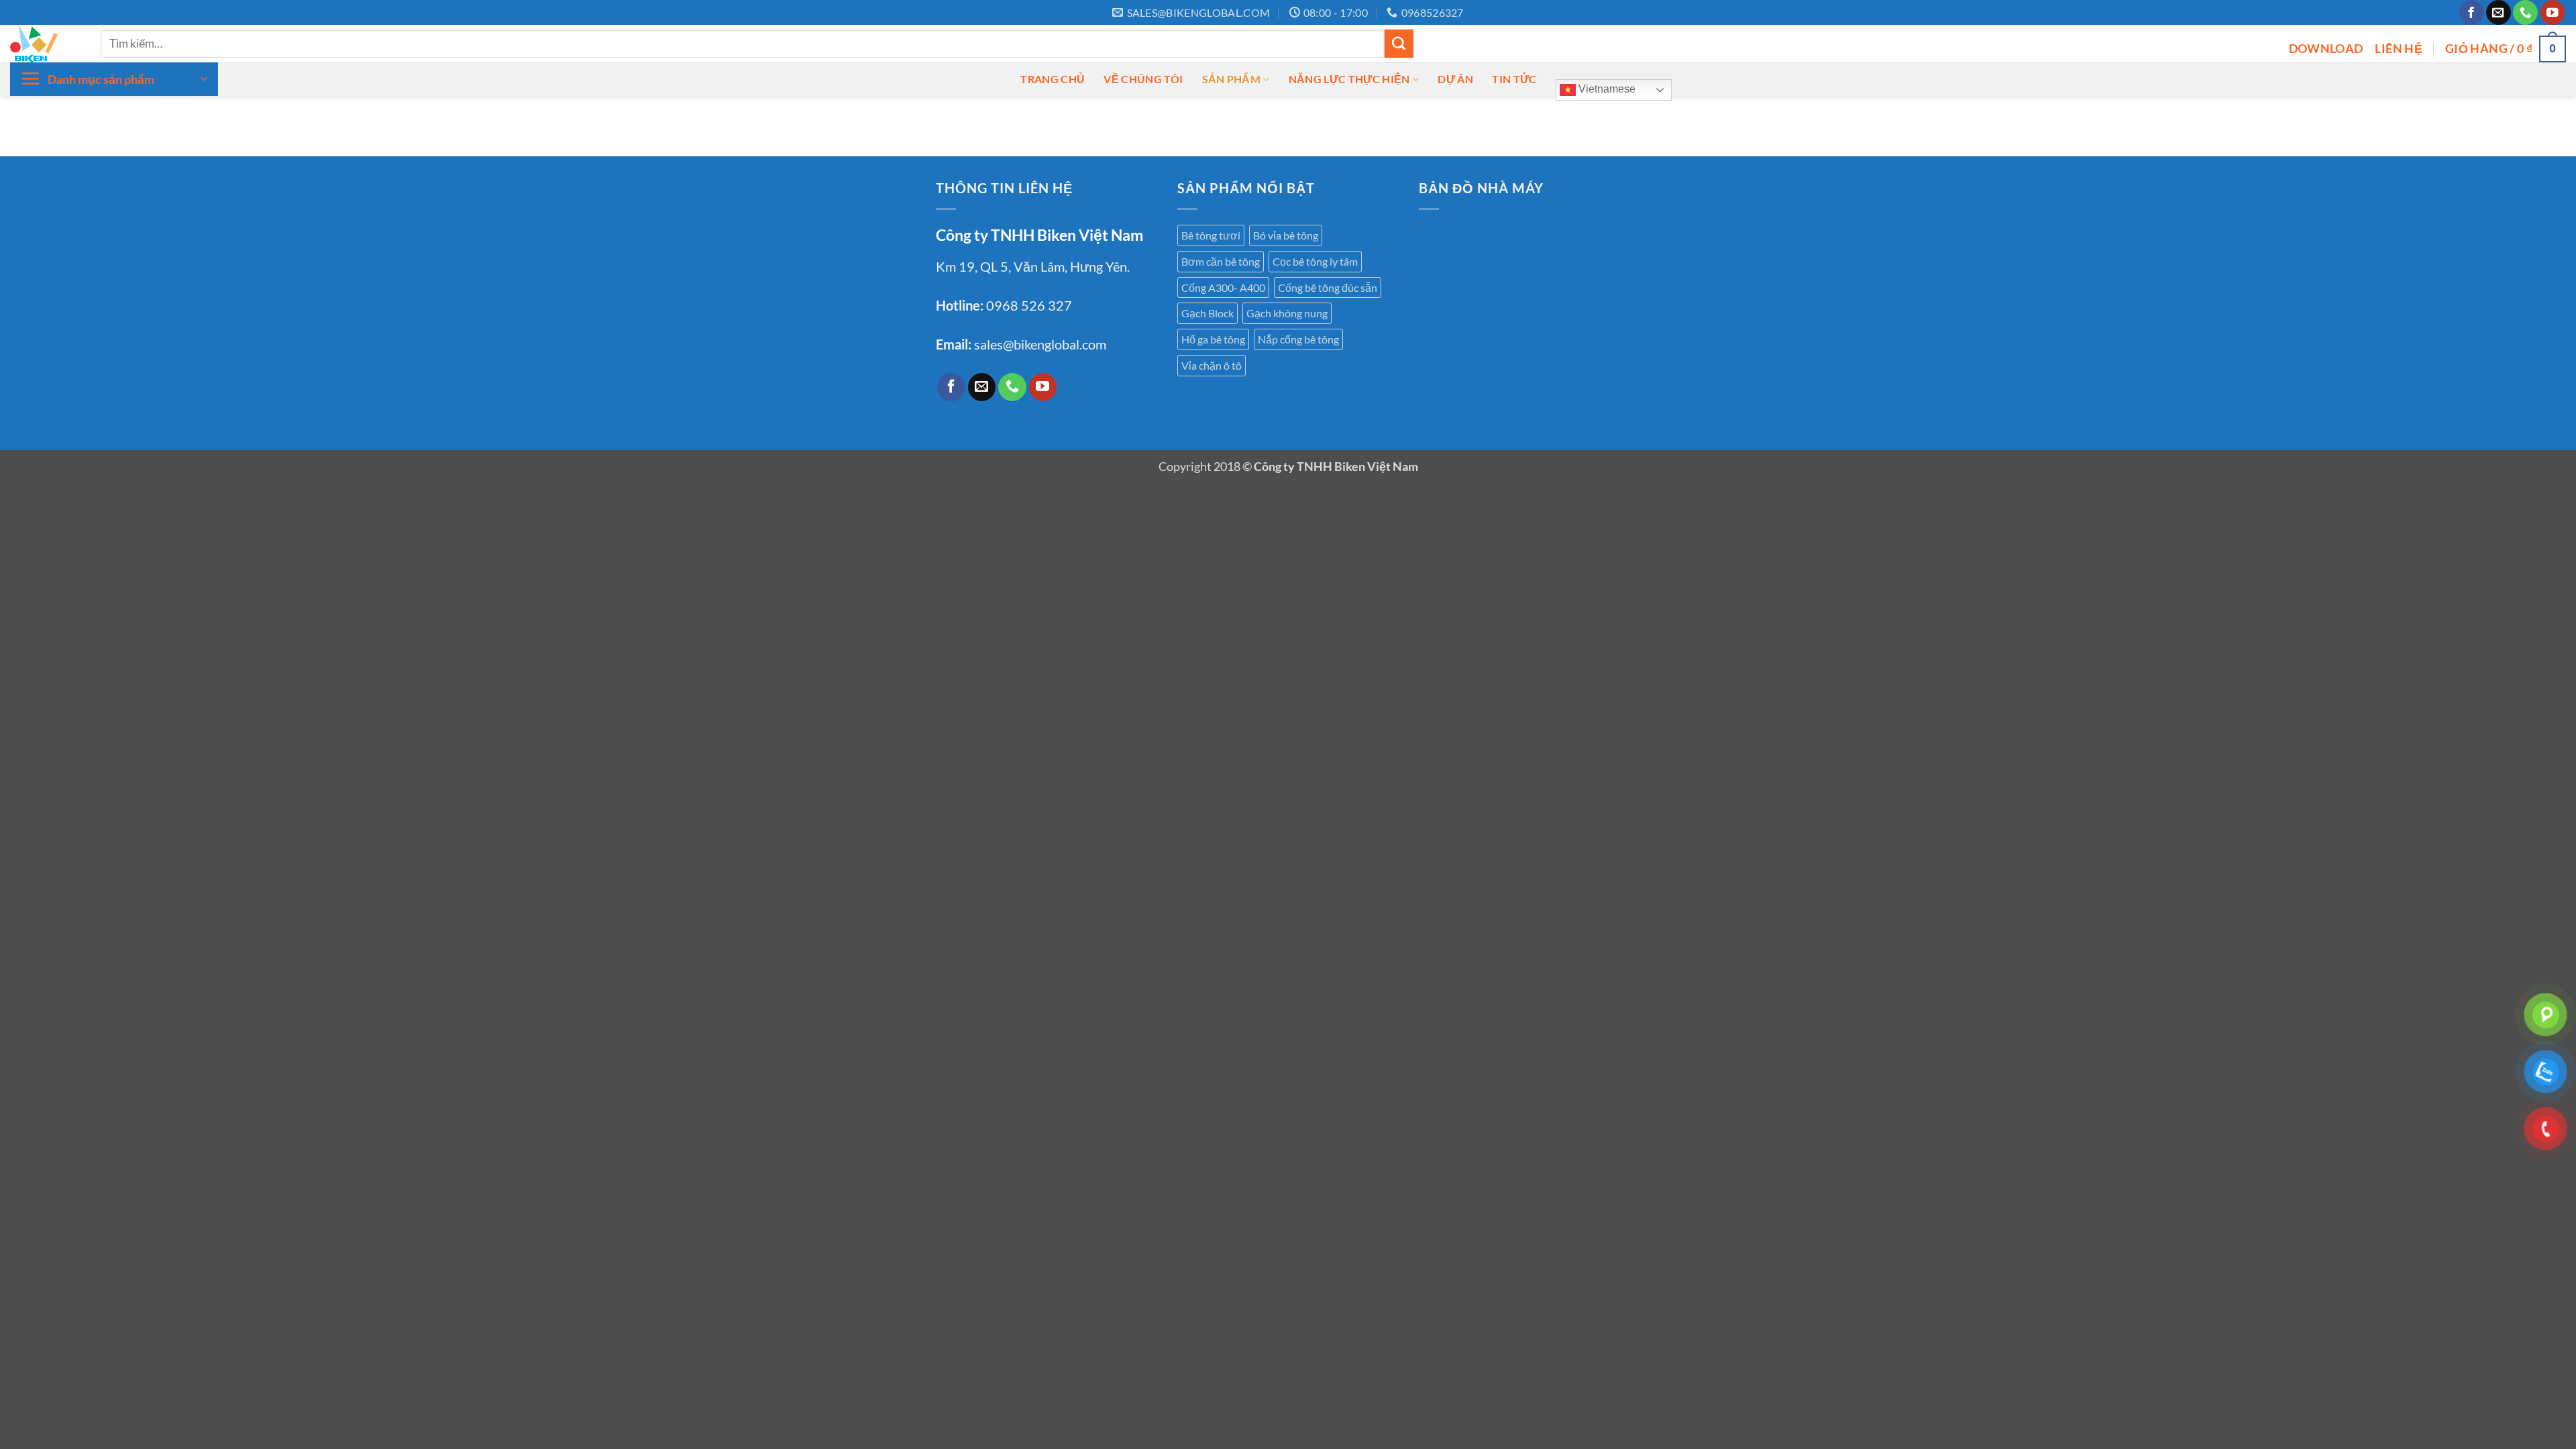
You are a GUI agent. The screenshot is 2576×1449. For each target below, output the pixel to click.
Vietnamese (1606, 89)
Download (2326, 48)
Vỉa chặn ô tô (1212, 365)
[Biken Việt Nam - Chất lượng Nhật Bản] (45, 44)
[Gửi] (1399, 44)
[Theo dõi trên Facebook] (2472, 12)
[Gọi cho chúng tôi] (2525, 12)
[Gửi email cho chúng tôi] (2499, 12)
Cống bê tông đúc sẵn (1328, 287)
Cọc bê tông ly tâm (1315, 261)
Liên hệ (2399, 48)
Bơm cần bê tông (1221, 261)
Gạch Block (1207, 313)
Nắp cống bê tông (1298, 339)
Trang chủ (1053, 79)
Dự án (1455, 79)
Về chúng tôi (1143, 79)
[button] (2506, 49)
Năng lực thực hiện (1349, 79)
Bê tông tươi (1211, 235)
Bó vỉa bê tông (1286, 235)
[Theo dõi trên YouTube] (2553, 12)
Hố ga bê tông (1213, 339)
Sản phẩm (1232, 79)
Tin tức (1514, 79)
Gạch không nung (1287, 313)
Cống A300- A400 (1223, 287)
